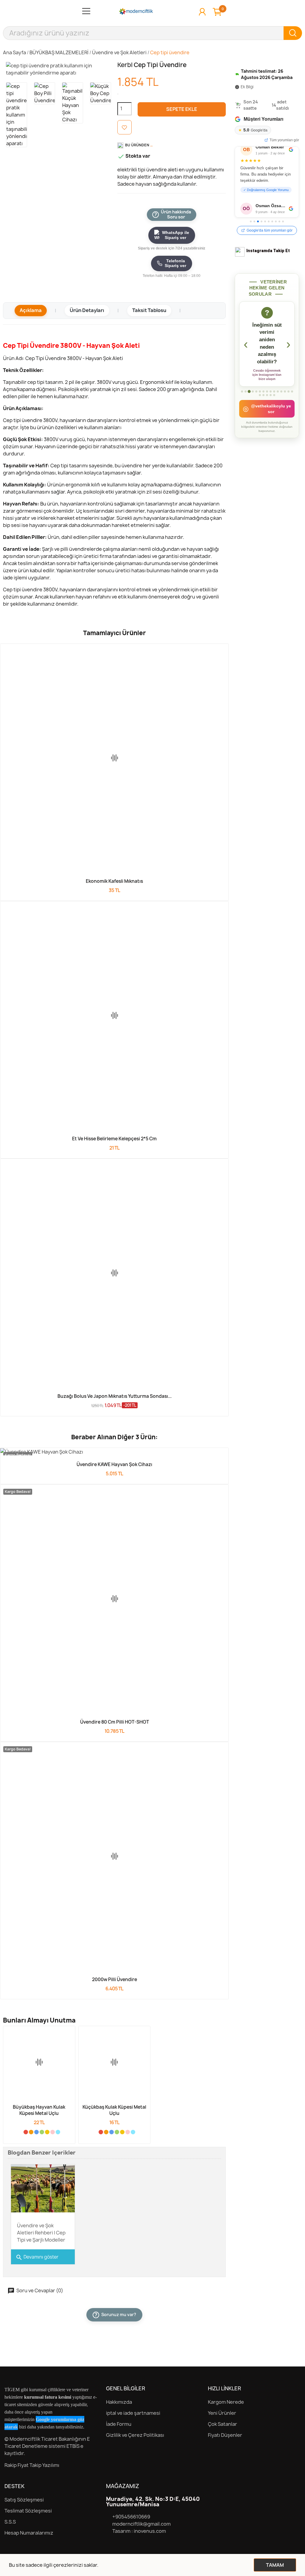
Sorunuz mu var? (115, 2314)
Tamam (275, 2565)
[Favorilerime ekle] (125, 127)
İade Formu (119, 2424)
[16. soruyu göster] (260, 403)
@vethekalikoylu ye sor (267, 416)
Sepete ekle (182, 109)
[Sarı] (47, 2132)
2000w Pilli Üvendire (115, 1979)
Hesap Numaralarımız (29, 2533)
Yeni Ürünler (222, 2413)
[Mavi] (36, 2132)
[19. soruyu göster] (271, 403)
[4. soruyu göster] (253, 399)
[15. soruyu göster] (292, 399)
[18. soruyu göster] (267, 403)
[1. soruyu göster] (242, 399)
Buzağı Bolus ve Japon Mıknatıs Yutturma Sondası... (115, 1396)
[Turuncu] (31, 2132)
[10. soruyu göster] (274, 399)
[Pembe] (53, 2132)
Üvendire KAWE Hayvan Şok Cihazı (114, 1464)
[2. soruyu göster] (246, 399)
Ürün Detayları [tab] (87, 310)
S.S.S (10, 2522)
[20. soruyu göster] (274, 403)
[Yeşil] (42, 2132)
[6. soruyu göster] (260, 399)
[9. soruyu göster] (271, 399)
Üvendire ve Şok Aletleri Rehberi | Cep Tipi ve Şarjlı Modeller (41, 2233)
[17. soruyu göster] (263, 403)
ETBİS (73, 2446)
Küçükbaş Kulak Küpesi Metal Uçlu (114, 2110)
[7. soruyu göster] (263, 399)
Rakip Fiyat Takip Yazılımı (32, 2465)
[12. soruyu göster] (281, 399)
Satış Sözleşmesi (24, 2500)
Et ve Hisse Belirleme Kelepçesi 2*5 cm (114, 1139)
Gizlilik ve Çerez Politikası (135, 2435)
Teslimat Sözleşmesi (28, 2511)
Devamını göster (37, 2257)
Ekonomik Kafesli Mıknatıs (114, 881)
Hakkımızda (119, 2402)
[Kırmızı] (26, 2132)
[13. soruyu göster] (285, 399)
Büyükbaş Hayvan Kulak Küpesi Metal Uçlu (39, 2110)
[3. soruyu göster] (249, 399)
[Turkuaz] (58, 2132)
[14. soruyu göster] (288, 399)
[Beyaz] (20, 2132)
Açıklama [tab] (31, 310)
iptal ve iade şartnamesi (133, 2413)
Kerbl (126, 65)
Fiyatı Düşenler (225, 2435)
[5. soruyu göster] (256, 399)
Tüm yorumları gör (284, 140)
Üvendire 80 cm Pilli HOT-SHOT (115, 1722)
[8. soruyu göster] (267, 399)
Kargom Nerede (226, 2402)
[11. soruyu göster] (278, 399)
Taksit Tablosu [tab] (149, 310)
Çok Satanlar (222, 2424)
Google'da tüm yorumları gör (270, 230)
